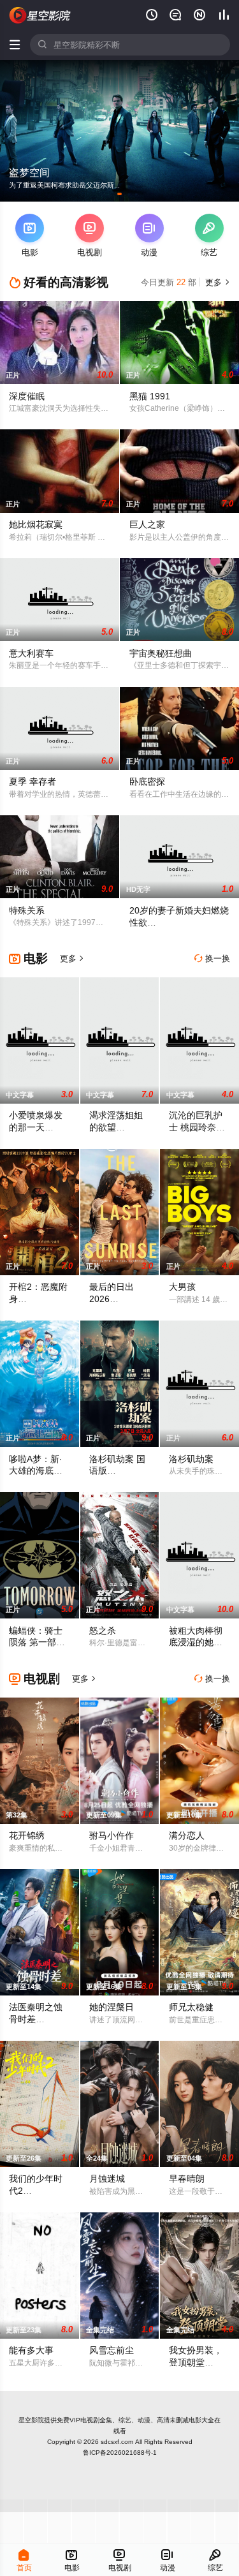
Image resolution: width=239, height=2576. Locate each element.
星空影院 (31, 2420)
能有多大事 (31, 2350)
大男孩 (182, 1287)
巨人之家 (147, 524)
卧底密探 (147, 781)
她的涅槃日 (112, 2007)
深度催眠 (27, 396)
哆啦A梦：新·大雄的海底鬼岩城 (36, 1471)
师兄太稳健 (191, 2007)
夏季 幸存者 (33, 781)
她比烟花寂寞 (36, 524)
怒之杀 (103, 1631)
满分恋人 (187, 1835)
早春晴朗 (187, 2179)
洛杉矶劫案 (191, 1459)
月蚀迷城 (107, 2179)
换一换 (212, 959)
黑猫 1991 (150, 396)
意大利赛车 (31, 653)
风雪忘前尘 (112, 2350)
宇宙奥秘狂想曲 (161, 653)
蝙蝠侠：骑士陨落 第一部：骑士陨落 (37, 1643)
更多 (216, 282)
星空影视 (40, 15)
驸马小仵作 (112, 1835)
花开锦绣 (27, 1835)
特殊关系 (27, 910)
